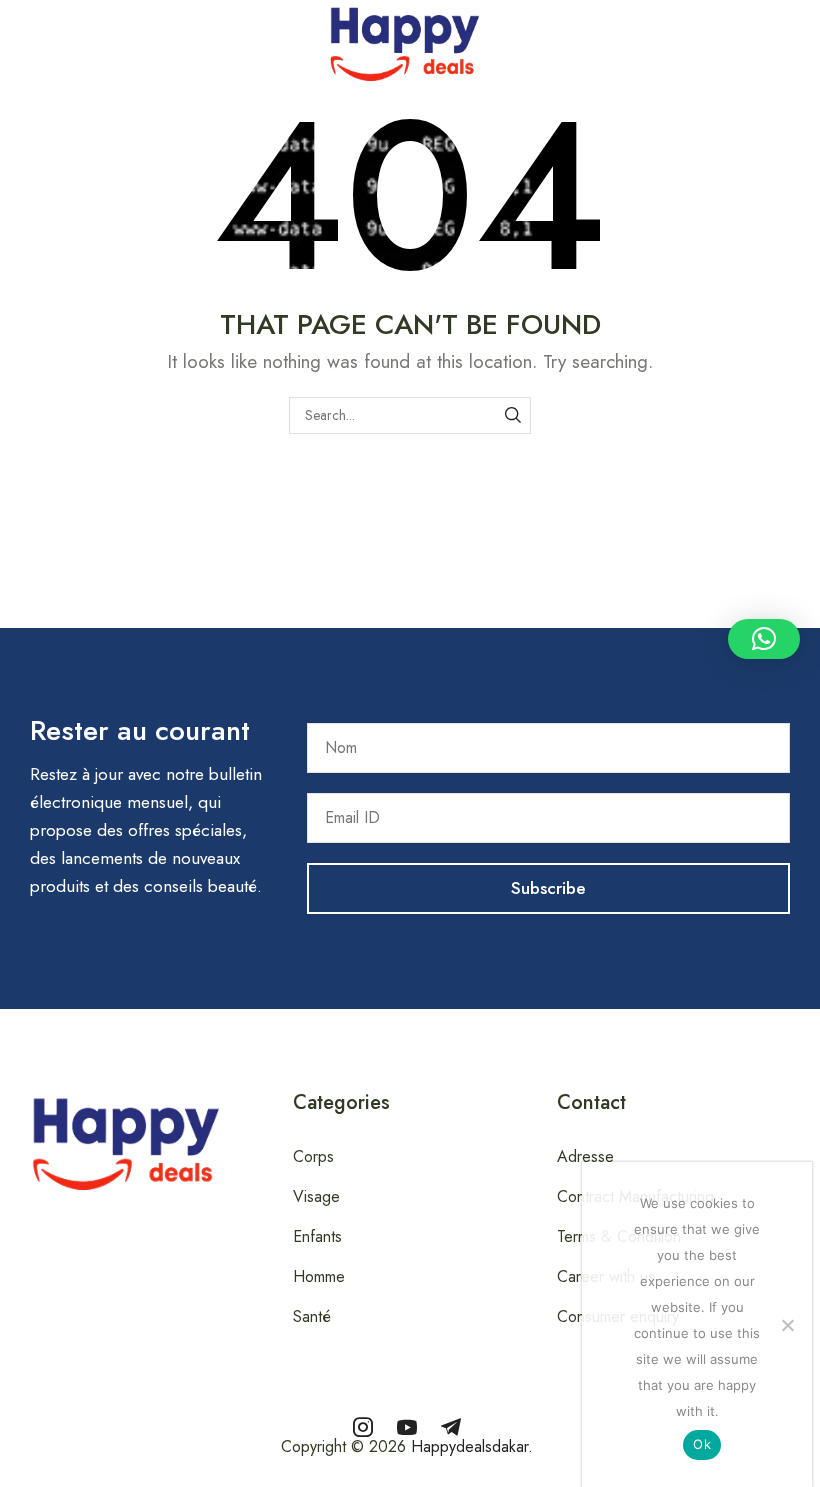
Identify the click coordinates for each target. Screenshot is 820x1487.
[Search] (512, 415)
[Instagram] (363, 1427)
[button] (11, 39)
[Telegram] (451, 1427)
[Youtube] (407, 1427)
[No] (787, 1325)
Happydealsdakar (469, 1446)
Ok (702, 1444)
